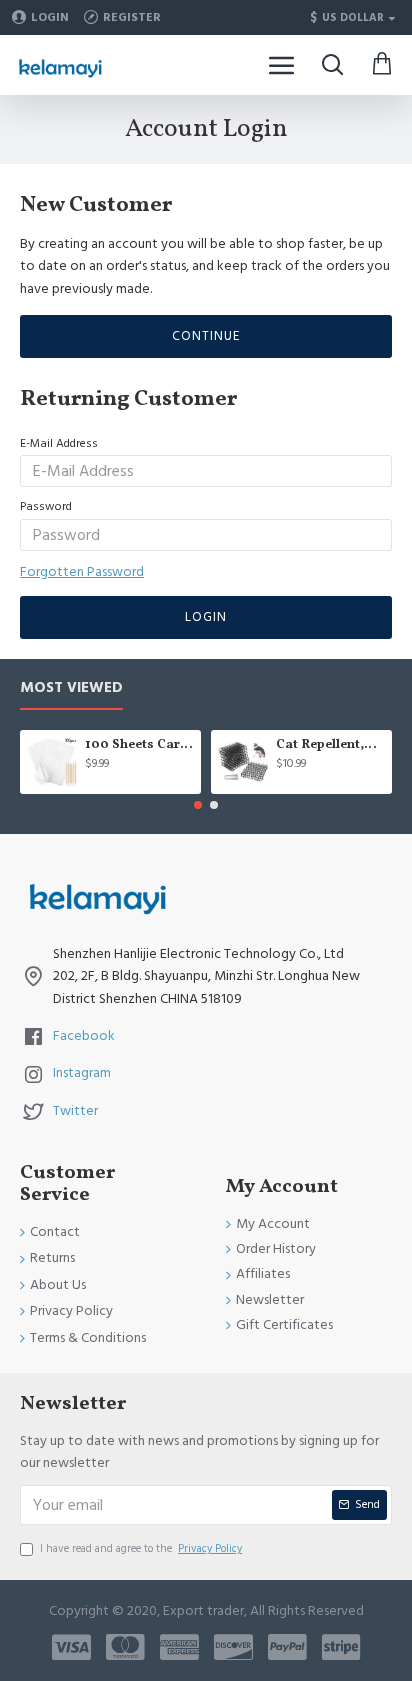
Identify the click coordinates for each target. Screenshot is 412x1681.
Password (46, 506)
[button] (198, 805)
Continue (206, 336)
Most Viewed (71, 688)
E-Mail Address (59, 443)
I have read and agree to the (141, 1548)
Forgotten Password (82, 572)
